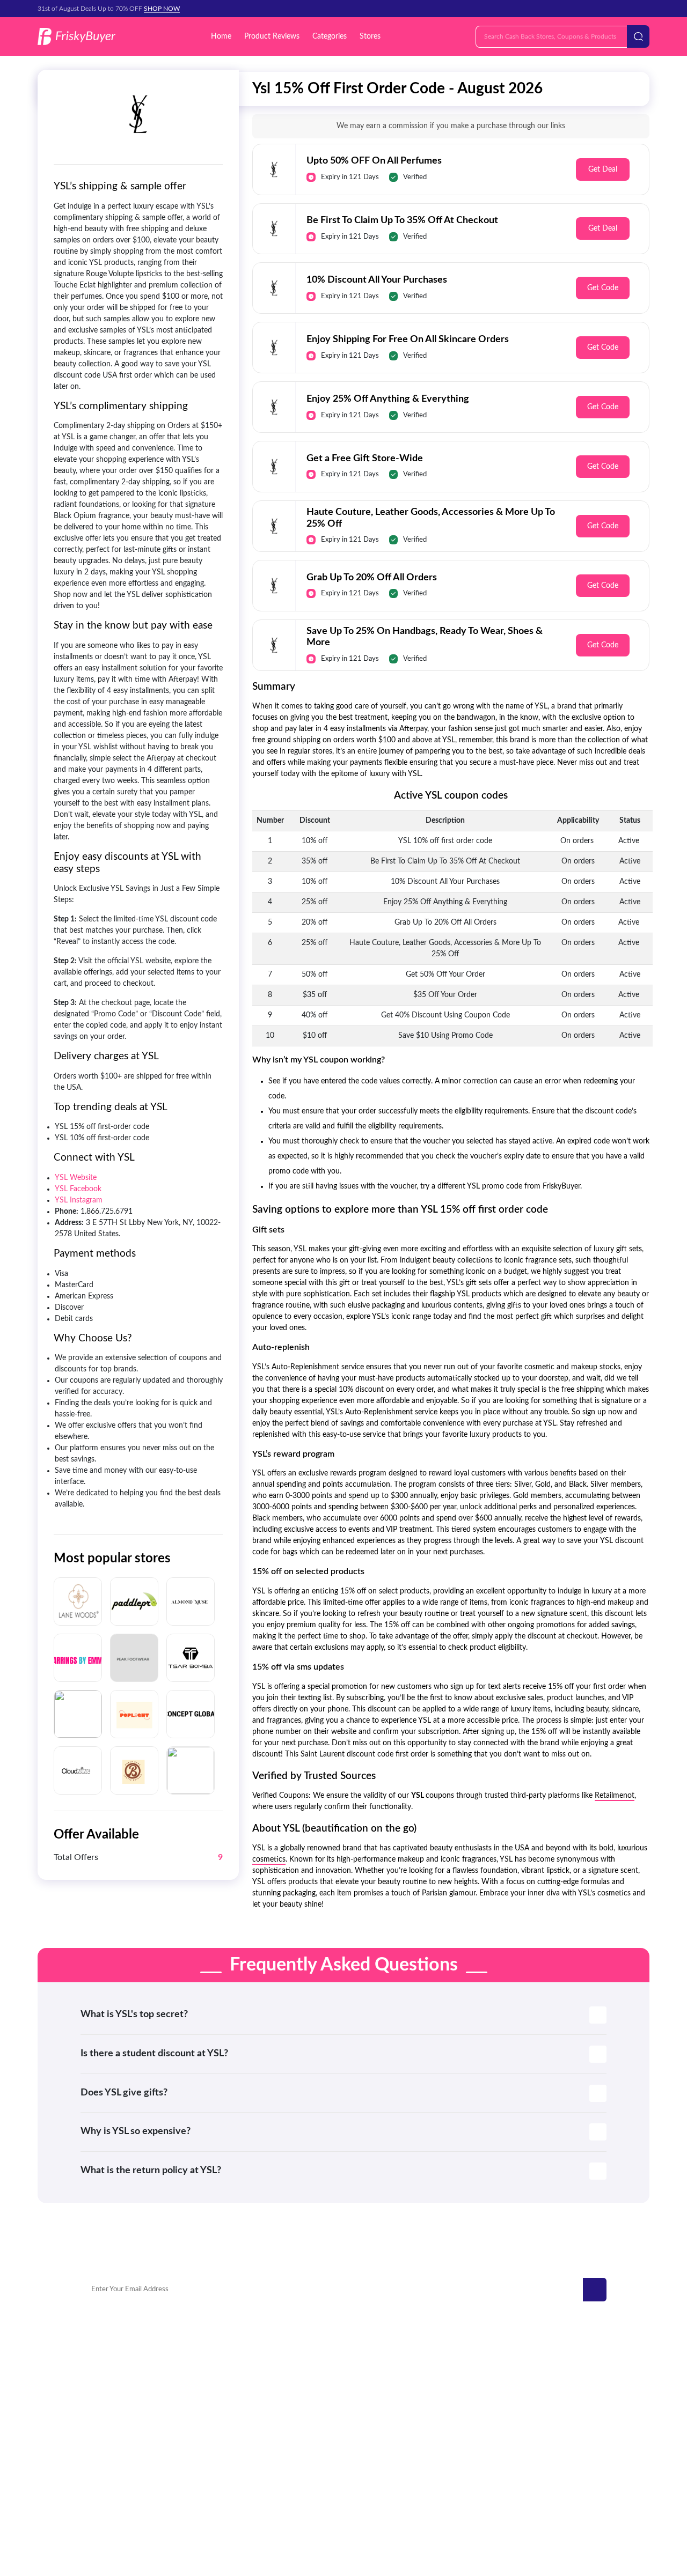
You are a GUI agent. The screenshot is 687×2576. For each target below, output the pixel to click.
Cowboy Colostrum (111, 2360)
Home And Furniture (371, 2376)
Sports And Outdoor (370, 2407)
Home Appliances (366, 2455)
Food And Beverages (371, 2423)
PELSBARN (204, 2376)
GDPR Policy (323, 2514)
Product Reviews (272, 36)
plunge (92, 2407)
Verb (193, 2360)
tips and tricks (552, 2439)
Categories (330, 36)
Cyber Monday (553, 2376)
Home (221, 36)
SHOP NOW (162, 9)
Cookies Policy (378, 2514)
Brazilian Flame (209, 2391)
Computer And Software (377, 2439)
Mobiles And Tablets (371, 2391)
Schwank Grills (104, 2376)
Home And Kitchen (369, 2360)
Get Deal (603, 169)
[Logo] (76, 37)
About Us (463, 2514)
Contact (222, 2514)
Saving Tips (548, 2423)
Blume (196, 2407)
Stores (370, 36)
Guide (540, 2407)
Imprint (424, 2514)
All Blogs (544, 2455)
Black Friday (549, 2360)
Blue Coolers (101, 2391)
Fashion (542, 2391)
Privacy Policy (268, 2514)
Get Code (603, 288)
